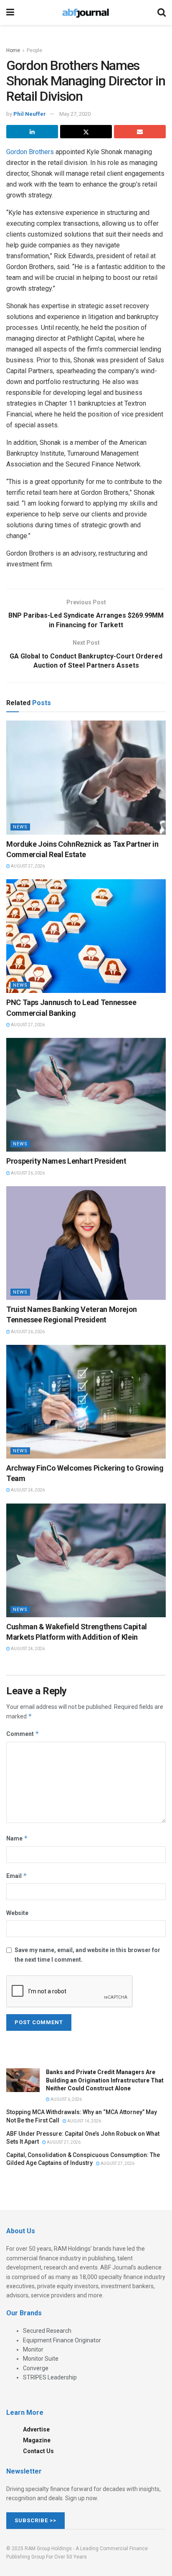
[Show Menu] (10, 12)
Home (13, 50)
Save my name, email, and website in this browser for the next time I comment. (87, 1955)
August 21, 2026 (63, 2142)
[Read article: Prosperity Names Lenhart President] (86, 1095)
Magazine (37, 2440)
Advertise (36, 2429)
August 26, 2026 (27, 1173)
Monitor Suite (41, 2359)
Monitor (33, 2349)
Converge (36, 2368)
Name (17, 1838)
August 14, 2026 (84, 2121)
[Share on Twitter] (86, 132)
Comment (23, 1734)
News (20, 827)
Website (17, 1913)
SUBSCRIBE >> (35, 2520)
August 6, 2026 (66, 2099)
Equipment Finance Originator (62, 2340)
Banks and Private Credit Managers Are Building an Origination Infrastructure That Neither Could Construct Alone (105, 2080)
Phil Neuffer (30, 114)
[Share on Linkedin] (32, 132)
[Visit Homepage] (86, 12)
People (34, 50)
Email (17, 1876)
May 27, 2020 (75, 114)
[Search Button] (162, 12)
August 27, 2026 (27, 866)
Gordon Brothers (30, 152)
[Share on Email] (140, 132)
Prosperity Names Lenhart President (66, 1161)
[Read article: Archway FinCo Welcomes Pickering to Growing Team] (86, 1402)
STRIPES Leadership (50, 2377)
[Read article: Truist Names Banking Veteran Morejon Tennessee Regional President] (86, 1243)
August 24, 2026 (27, 1490)
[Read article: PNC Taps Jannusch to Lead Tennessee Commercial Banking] (86, 936)
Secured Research (47, 2331)
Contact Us (38, 2451)
